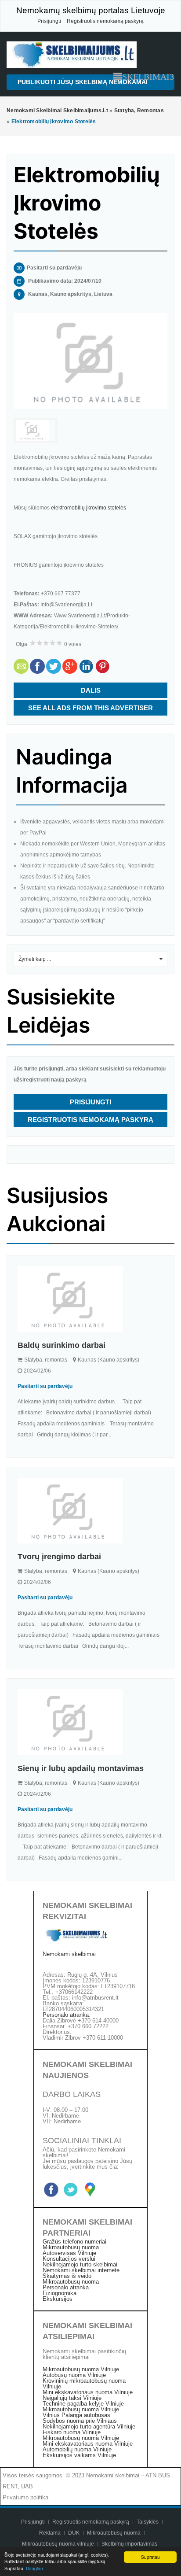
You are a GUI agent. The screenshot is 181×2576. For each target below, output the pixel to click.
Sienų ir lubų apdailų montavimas (81, 1768)
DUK (74, 2533)
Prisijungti (49, 21)
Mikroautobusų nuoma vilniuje (59, 2544)
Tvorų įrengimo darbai (59, 1557)
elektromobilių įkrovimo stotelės (89, 508)
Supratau (150, 2557)
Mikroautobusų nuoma (114, 2533)
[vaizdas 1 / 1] (90, 361)
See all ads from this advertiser (90, 708)
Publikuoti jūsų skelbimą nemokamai (83, 82)
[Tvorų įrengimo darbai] (90, 1511)
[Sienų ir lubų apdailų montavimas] (90, 1722)
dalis (91, 690)
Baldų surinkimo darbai (62, 1345)
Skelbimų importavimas (129, 2544)
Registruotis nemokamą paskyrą (105, 21)
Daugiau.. (36, 2568)
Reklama (50, 2533)
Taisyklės (148, 2522)
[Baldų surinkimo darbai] (90, 1299)
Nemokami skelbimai (69, 1954)
